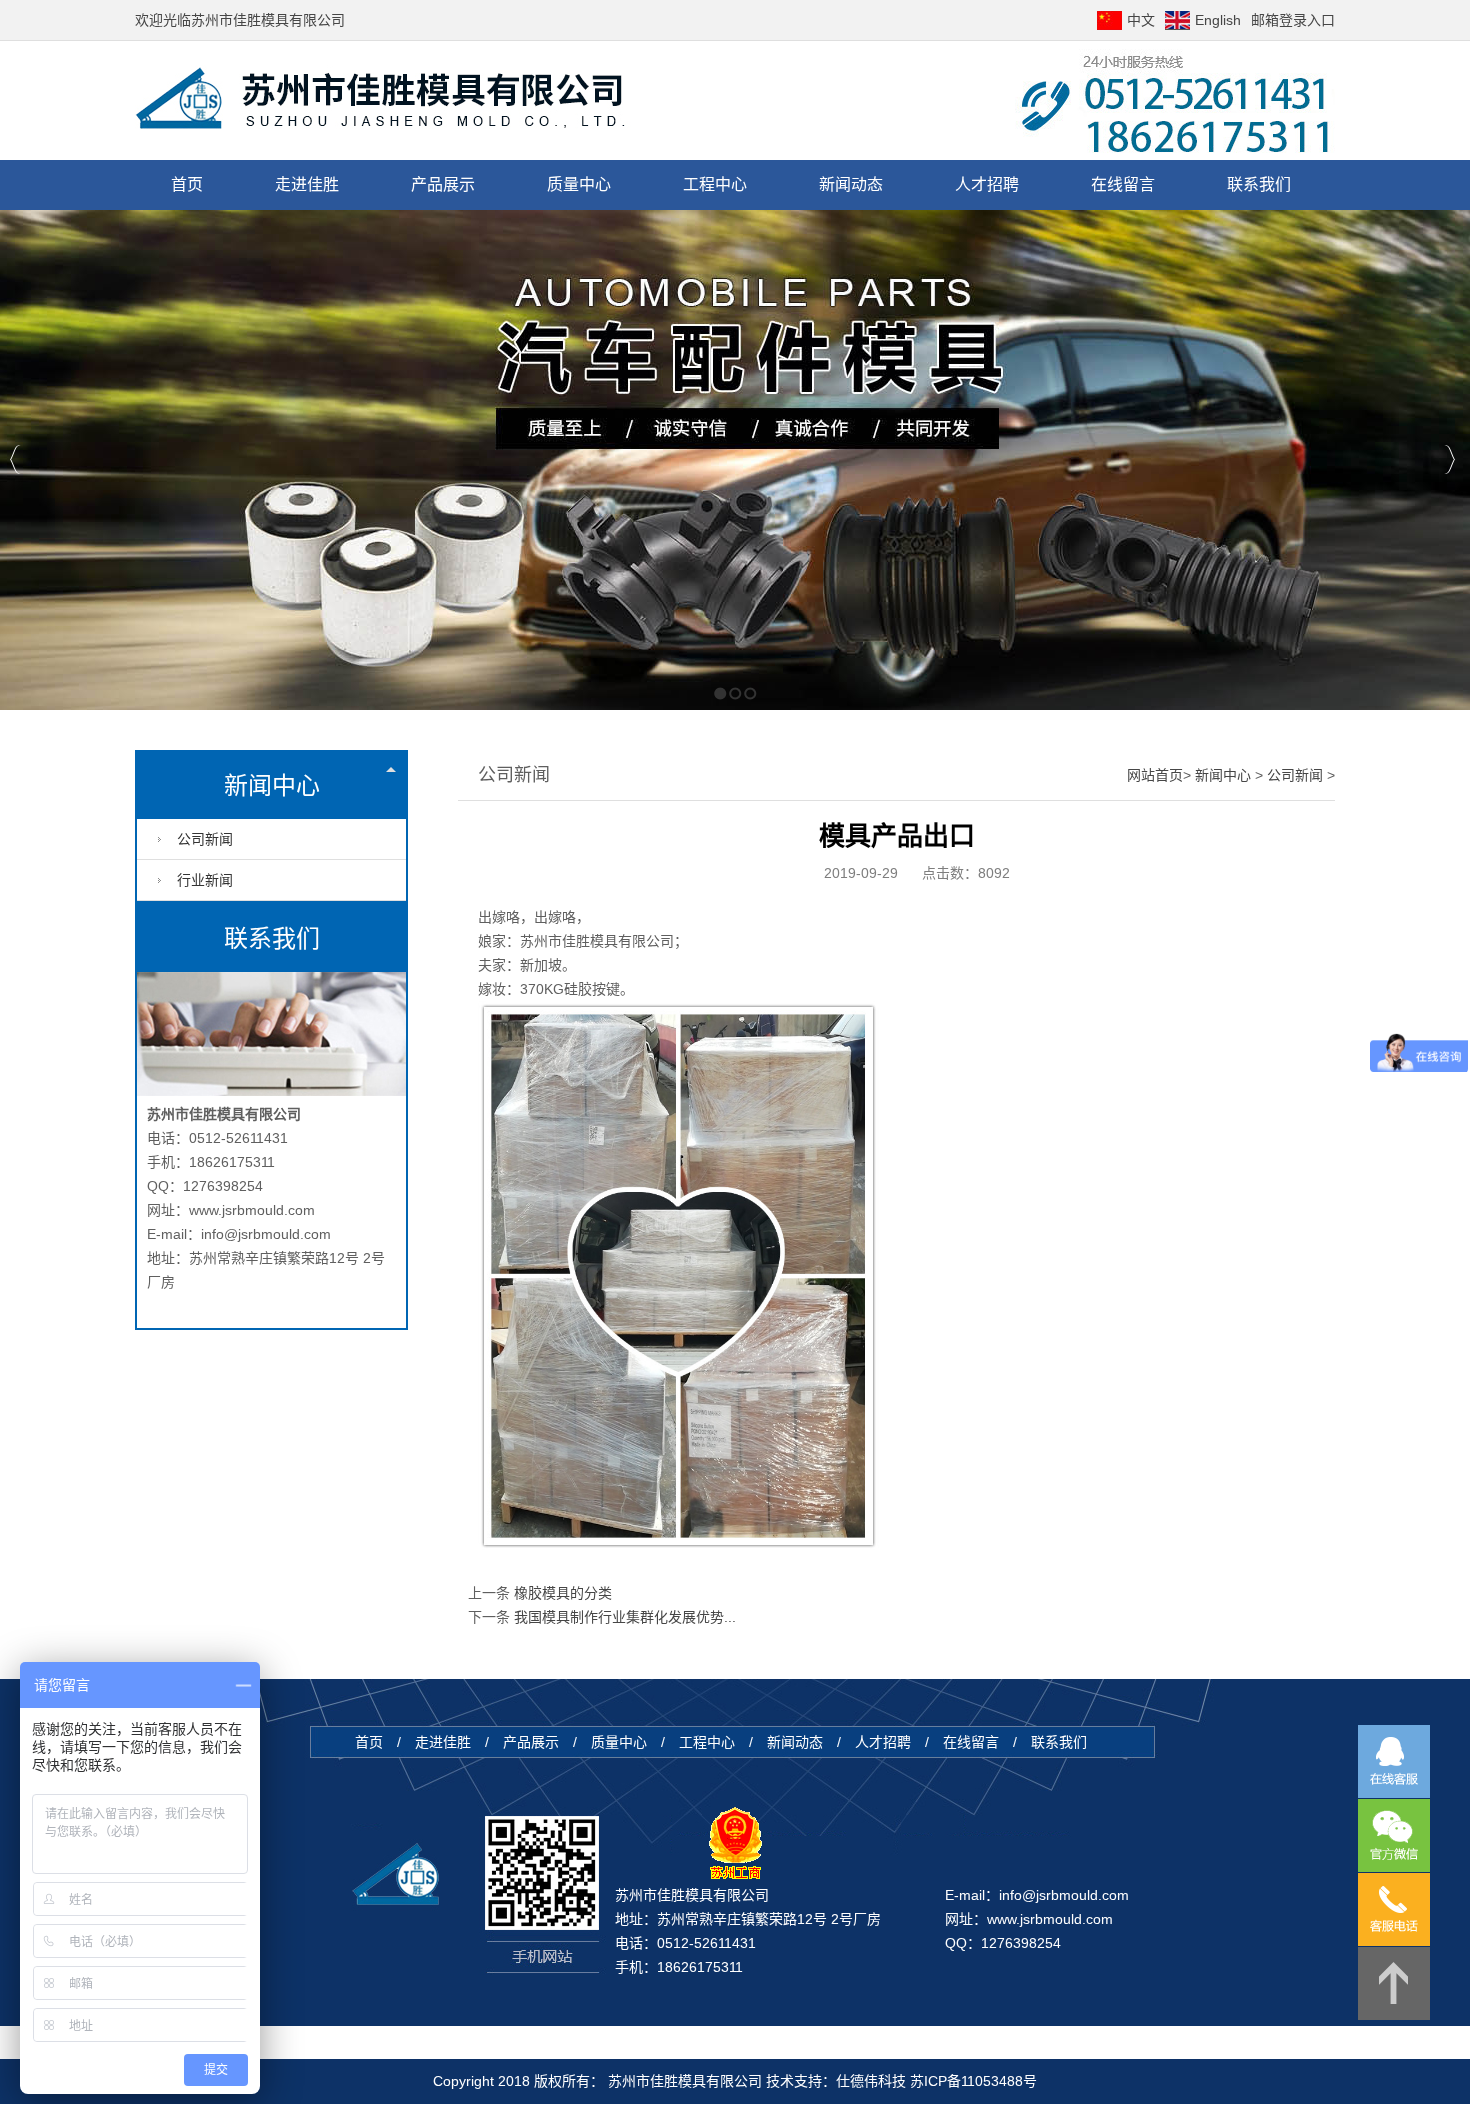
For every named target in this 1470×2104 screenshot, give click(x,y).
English (1218, 20)
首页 (371, 1742)
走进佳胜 (443, 1742)
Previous (15, 459)
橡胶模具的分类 (563, 1593)
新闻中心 (272, 785)
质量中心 (621, 1742)
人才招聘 (885, 1742)
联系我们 (1059, 1742)
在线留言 (973, 1742)
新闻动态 (795, 1742)
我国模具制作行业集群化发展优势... (625, 1617)
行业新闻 (205, 880)
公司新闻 (205, 839)
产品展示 (533, 1742)
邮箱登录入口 (1293, 20)
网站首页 (1155, 775)
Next (1449, 459)
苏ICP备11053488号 (973, 2081)
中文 (1141, 20)
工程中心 (709, 1742)
